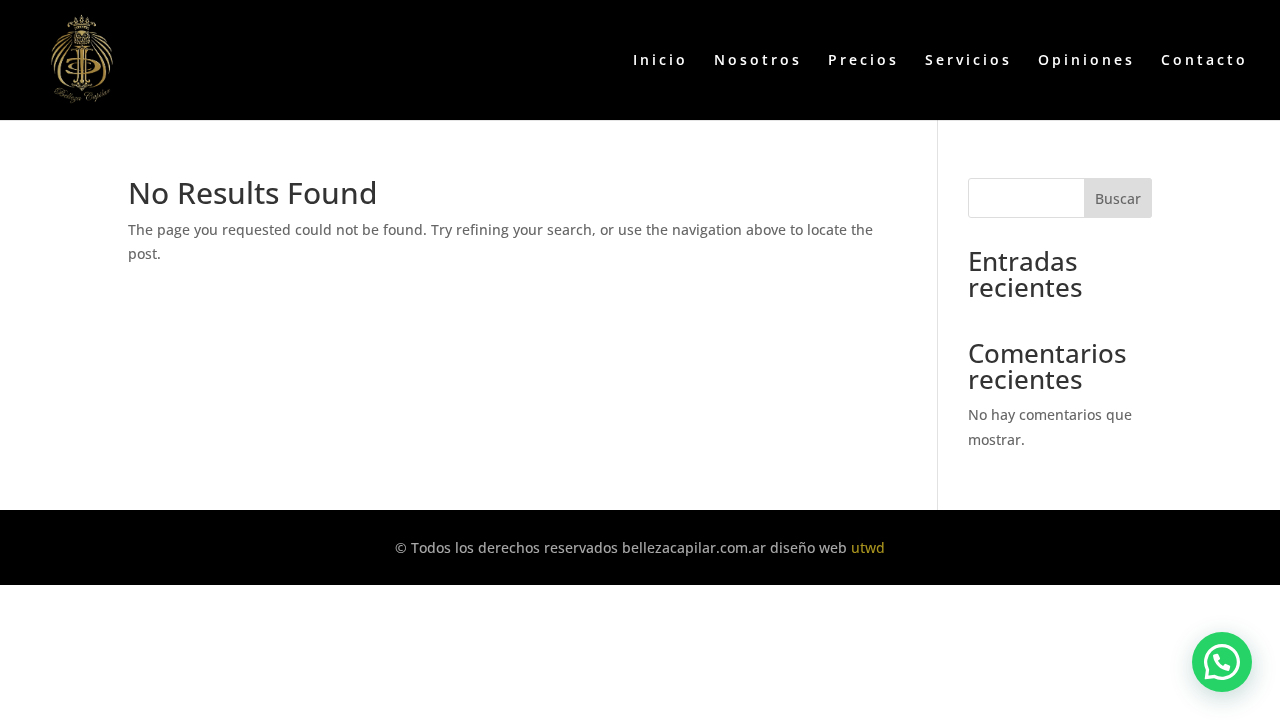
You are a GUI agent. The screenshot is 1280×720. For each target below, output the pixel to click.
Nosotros (758, 61)
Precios (863, 61)
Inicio (660, 61)
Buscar (1118, 198)
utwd (868, 547)
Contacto (1204, 61)
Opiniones (1086, 61)
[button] (1222, 662)
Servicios (968, 61)
